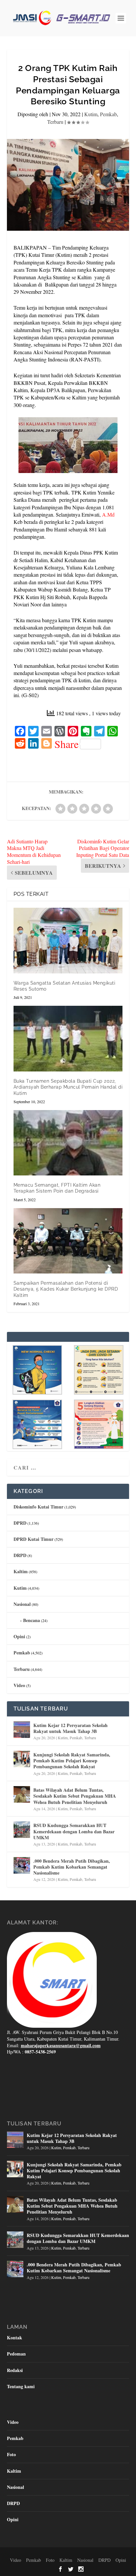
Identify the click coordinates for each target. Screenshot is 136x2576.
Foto (11, 2454)
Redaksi (15, 2370)
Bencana (32, 1620)
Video (19, 1685)
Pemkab (108, 114)
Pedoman (16, 2354)
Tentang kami (21, 2386)
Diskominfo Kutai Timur (38, 1507)
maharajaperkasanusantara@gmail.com (61, 2045)
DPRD (20, 1523)
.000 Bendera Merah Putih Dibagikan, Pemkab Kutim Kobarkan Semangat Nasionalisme (72, 1867)
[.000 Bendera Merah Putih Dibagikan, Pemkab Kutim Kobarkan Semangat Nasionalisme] (22, 1865)
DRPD (20, 1555)
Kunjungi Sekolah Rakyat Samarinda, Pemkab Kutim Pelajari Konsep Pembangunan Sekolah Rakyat (72, 1761)
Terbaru (55, 122)
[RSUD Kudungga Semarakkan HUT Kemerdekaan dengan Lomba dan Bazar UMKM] (22, 1830)
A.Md (108, 514)
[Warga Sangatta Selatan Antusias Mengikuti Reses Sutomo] (68, 940)
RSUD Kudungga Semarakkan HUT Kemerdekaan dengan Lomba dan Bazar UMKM (74, 1831)
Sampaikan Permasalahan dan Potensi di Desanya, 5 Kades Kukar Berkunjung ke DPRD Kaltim (66, 1289)
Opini (19, 1636)
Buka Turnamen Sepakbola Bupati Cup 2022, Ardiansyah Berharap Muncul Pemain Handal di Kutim (68, 1087)
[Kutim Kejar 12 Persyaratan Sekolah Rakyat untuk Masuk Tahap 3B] (22, 1730)
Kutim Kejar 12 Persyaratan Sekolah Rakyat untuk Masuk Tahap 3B (70, 1728)
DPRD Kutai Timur (34, 1539)
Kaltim (21, 1571)
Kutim (91, 114)
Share (67, 744)
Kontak (15, 2338)
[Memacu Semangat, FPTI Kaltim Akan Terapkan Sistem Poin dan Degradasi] (68, 1143)
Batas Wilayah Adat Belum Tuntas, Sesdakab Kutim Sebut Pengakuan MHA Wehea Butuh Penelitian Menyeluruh (75, 1796)
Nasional (22, 1604)
